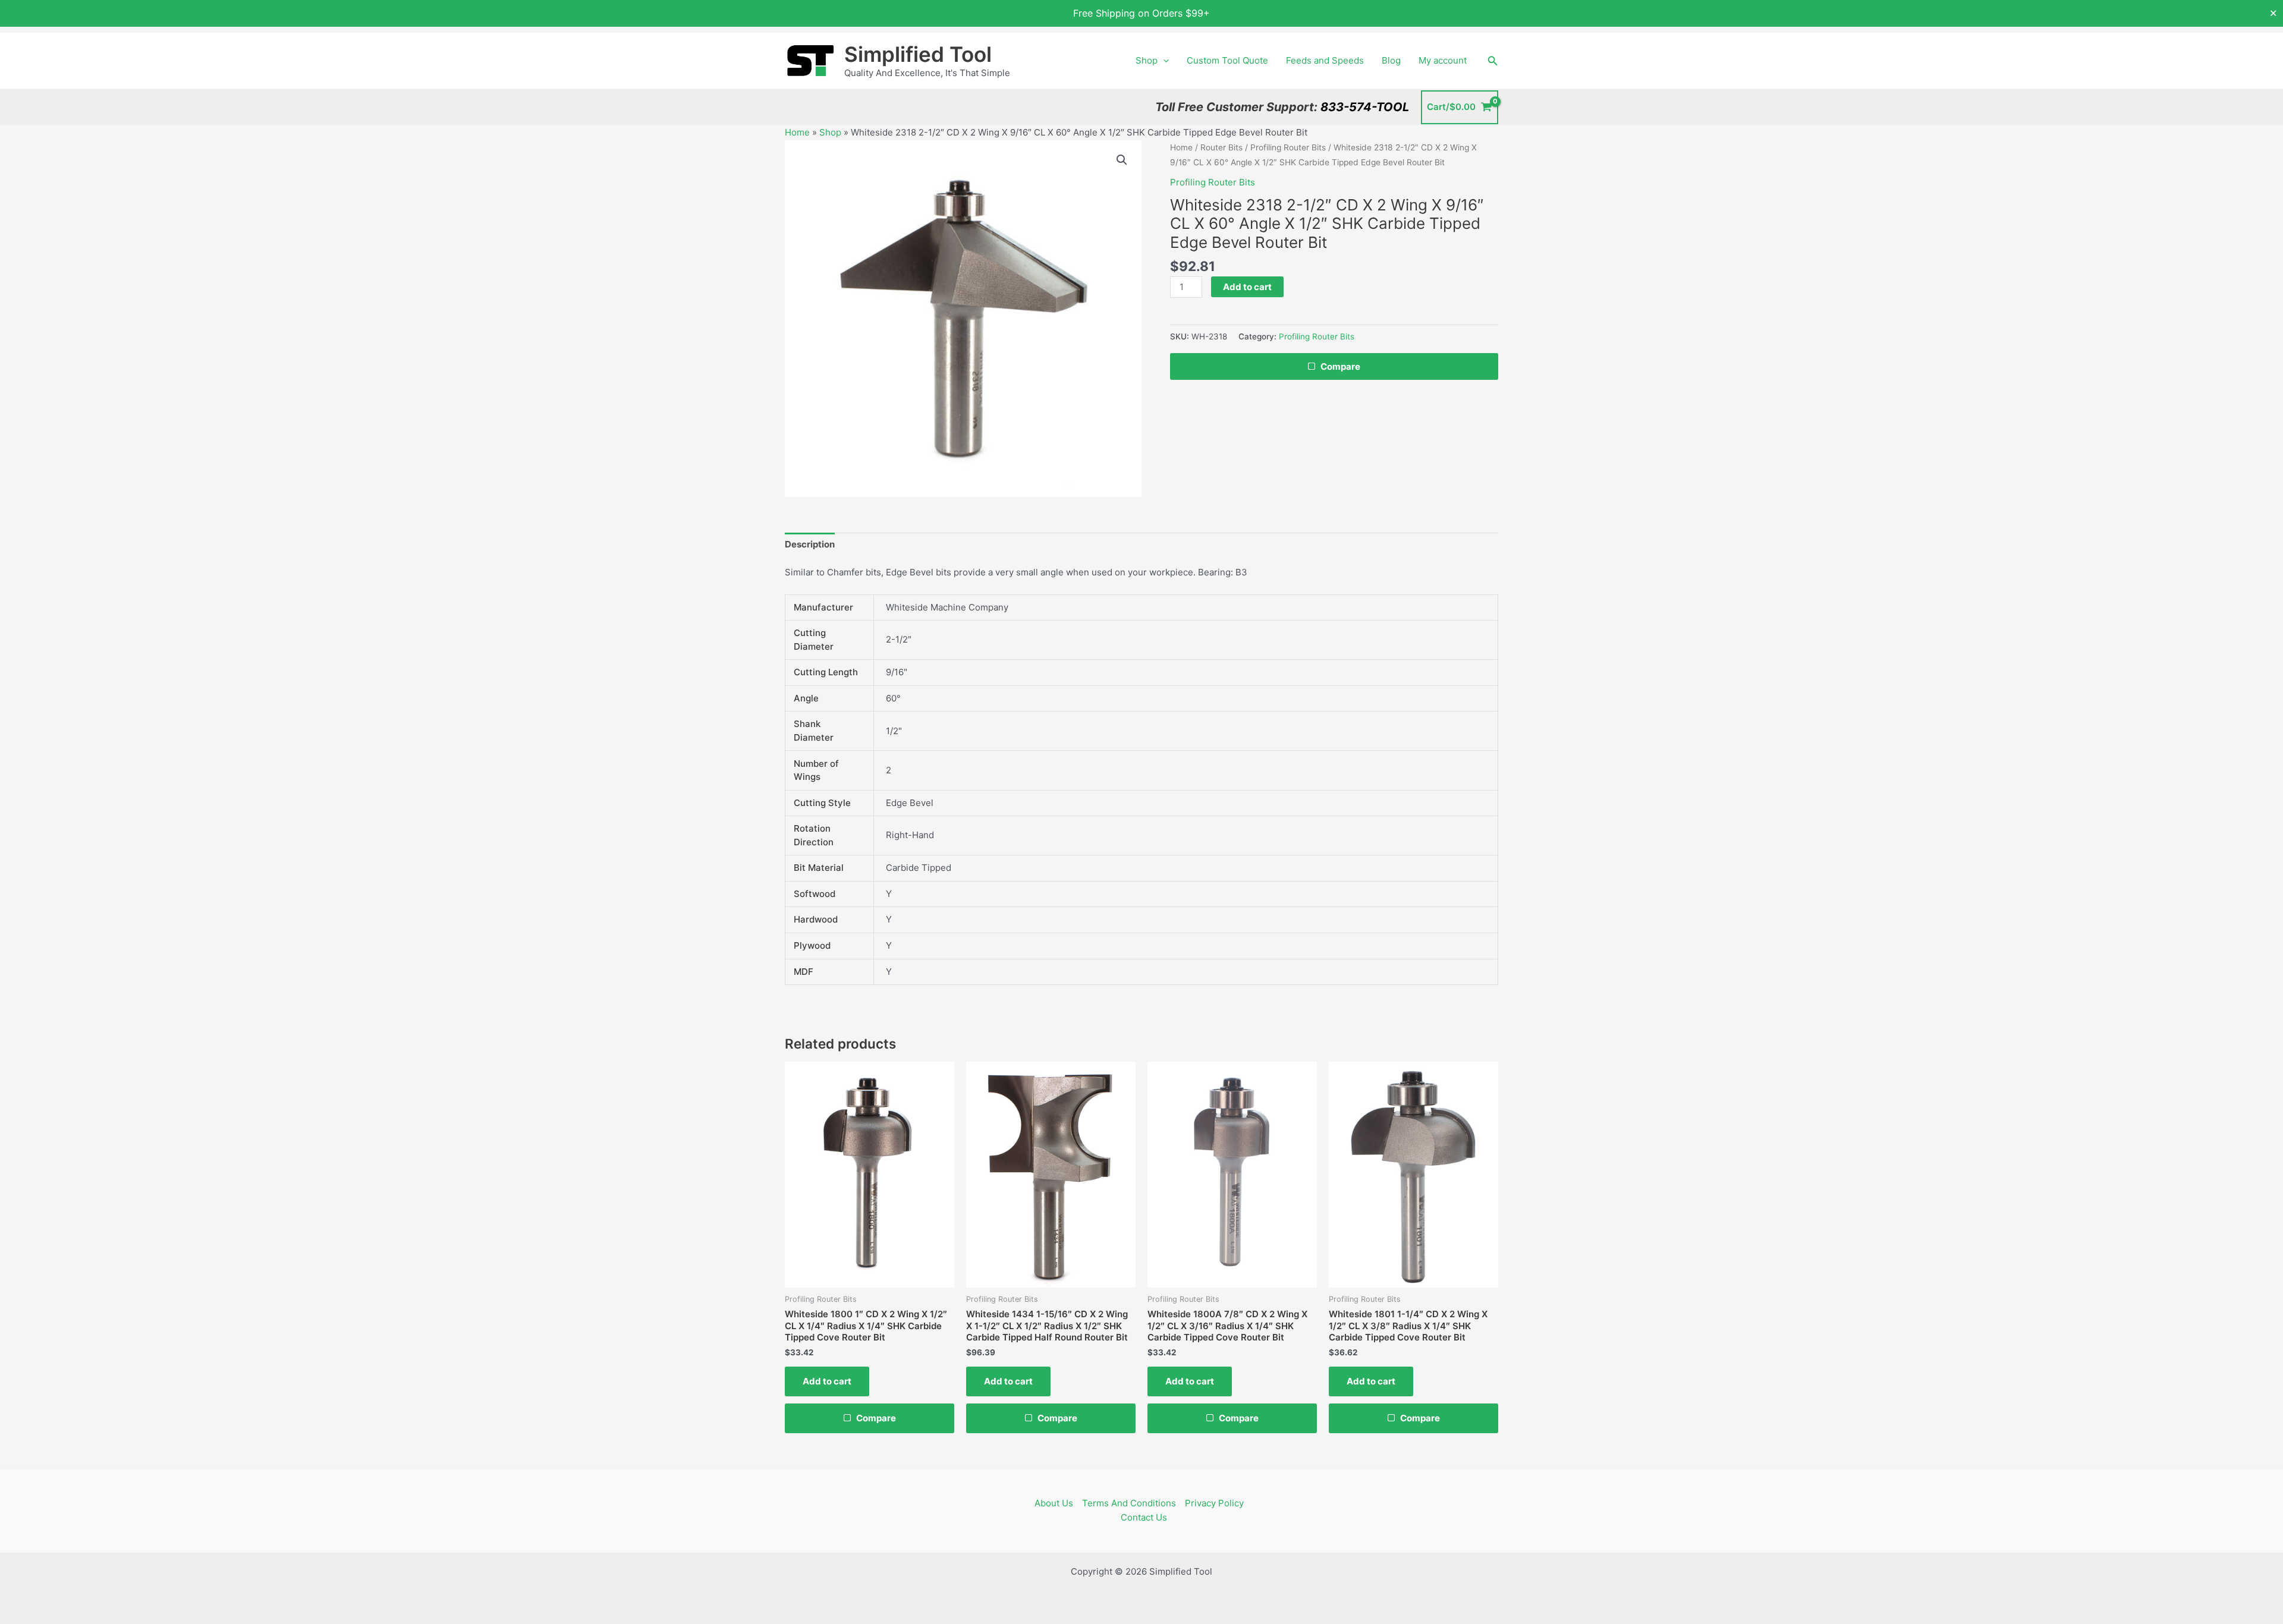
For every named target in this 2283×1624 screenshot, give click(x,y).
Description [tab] (810, 544)
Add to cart (1247, 287)
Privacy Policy (1214, 1503)
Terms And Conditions (1129, 1503)
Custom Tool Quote (1227, 60)
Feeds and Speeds (1325, 60)
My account (1443, 60)
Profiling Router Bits (1288, 147)
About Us (1054, 1503)
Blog (1391, 60)
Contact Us (1144, 1517)
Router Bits (1221, 147)
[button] (1163, 61)
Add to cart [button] (827, 1381)
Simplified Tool (918, 54)
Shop (1147, 60)
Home (797, 132)
